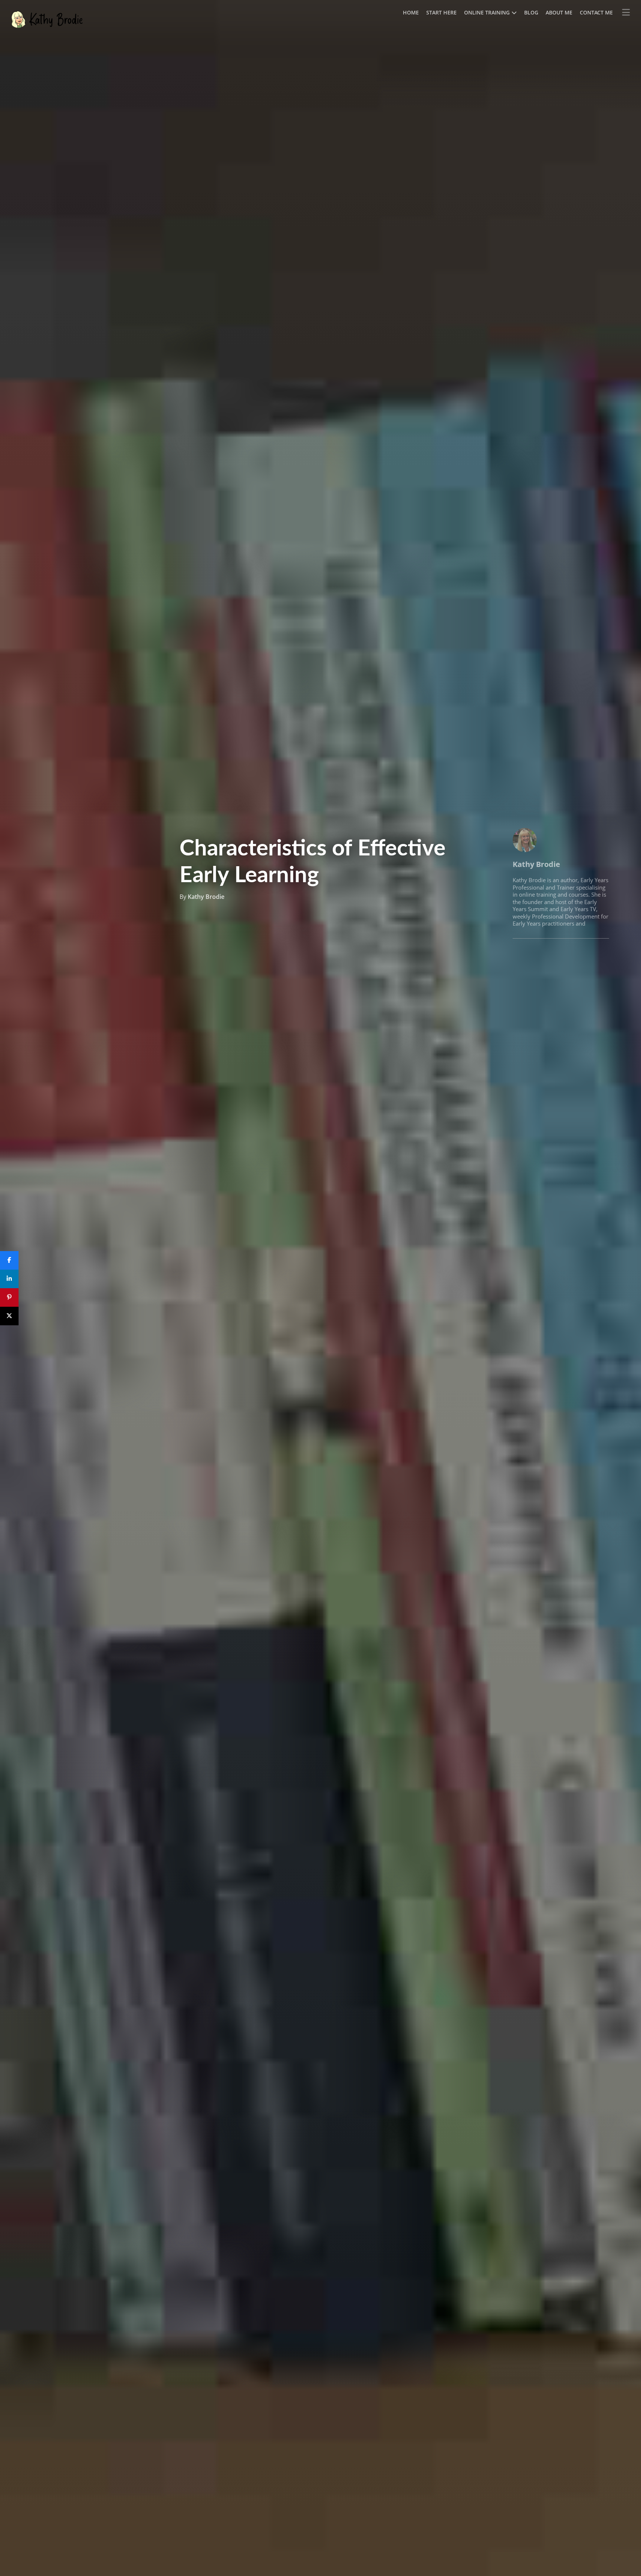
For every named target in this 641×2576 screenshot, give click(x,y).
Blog (531, 12)
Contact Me (596, 12)
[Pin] (9, 1297)
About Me (559, 12)
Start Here (441, 12)
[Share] (9, 1260)
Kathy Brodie (206, 897)
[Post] (9, 1316)
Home (411, 12)
